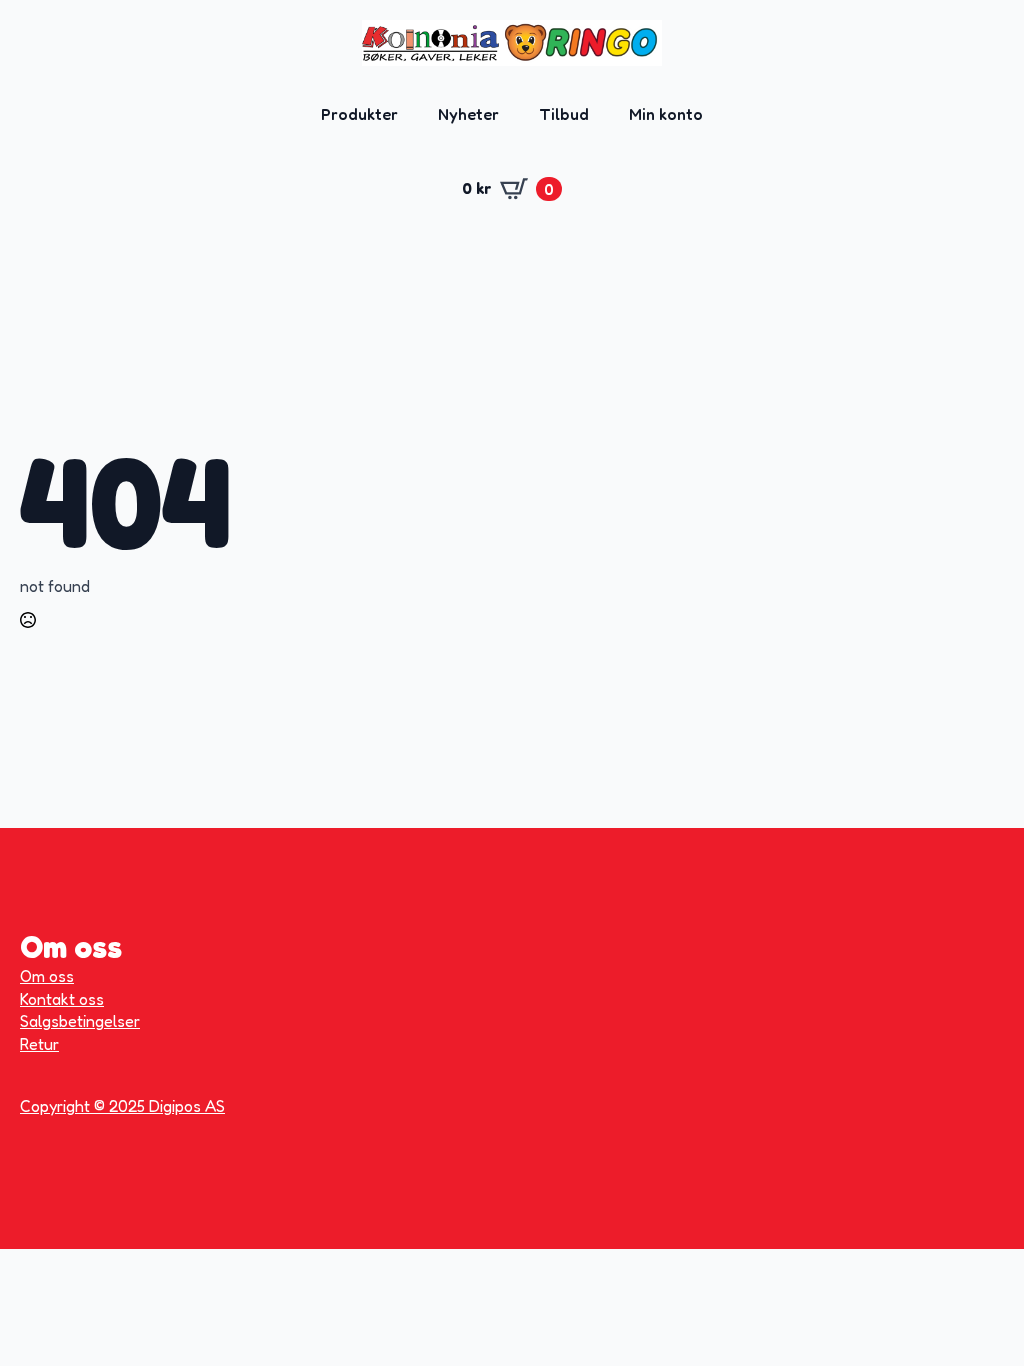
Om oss (47, 976)
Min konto (666, 114)
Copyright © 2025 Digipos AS (122, 1106)
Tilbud (564, 114)
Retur (39, 1044)
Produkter (359, 114)
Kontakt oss (62, 999)
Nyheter (468, 114)
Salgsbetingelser (80, 1021)
